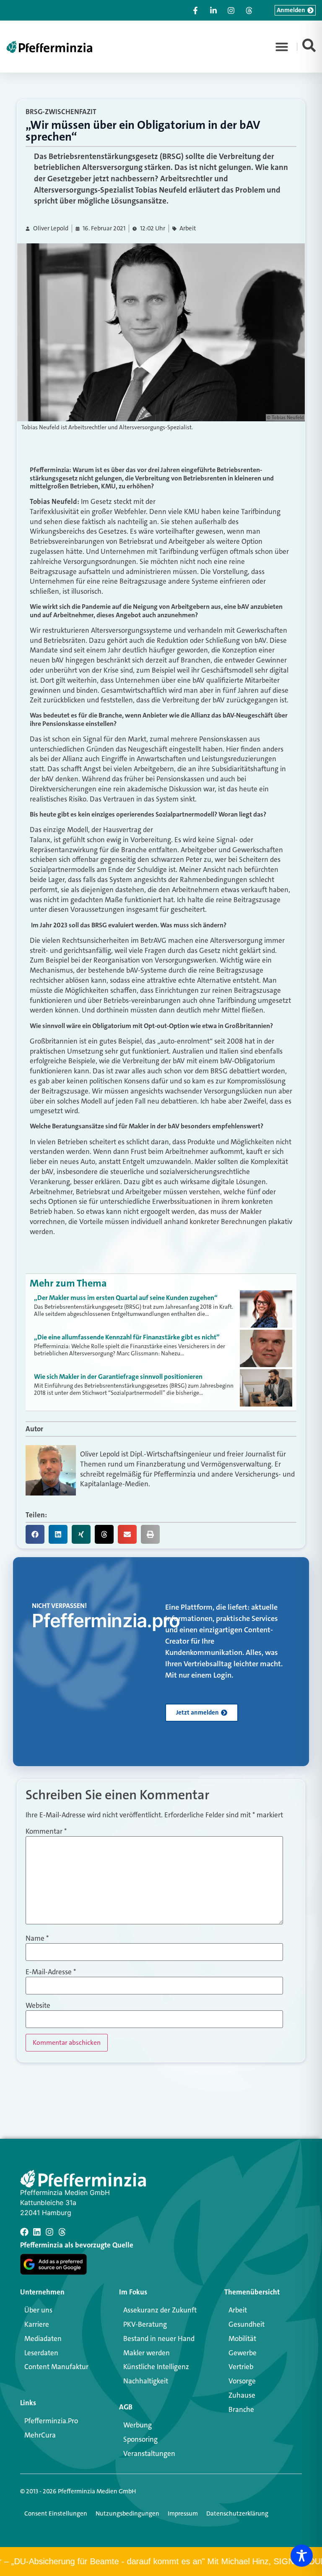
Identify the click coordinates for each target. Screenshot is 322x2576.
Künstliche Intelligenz (156, 2367)
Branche (241, 2409)
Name (37, 1938)
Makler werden (147, 2353)
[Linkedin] (37, 2232)
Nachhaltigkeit (146, 2381)
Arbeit (188, 228)
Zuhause (242, 2395)
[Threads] (62, 2232)
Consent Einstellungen (56, 2513)
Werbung (138, 2425)
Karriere (37, 2324)
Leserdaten (41, 2353)
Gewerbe (243, 2353)
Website (38, 2006)
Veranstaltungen (149, 2453)
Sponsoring (140, 2439)
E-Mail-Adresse (51, 1972)
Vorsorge (242, 2381)
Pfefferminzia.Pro (51, 2421)
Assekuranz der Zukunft (160, 2310)
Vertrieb (241, 2367)
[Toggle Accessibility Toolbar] (302, 2556)
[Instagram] (49, 2232)
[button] (282, 47)
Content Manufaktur (56, 2367)
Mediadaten (43, 2338)
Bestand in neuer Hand (159, 2338)
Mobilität (242, 2338)
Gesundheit (247, 2324)
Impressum (183, 2513)
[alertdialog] (161, 2562)
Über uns (38, 2310)
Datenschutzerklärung (237, 2513)
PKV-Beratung (145, 2324)
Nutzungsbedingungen (127, 2513)
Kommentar (46, 1831)
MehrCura (40, 2435)
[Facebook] (24, 2232)
